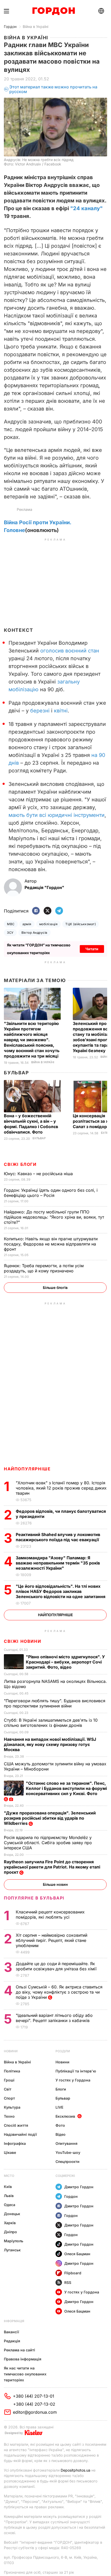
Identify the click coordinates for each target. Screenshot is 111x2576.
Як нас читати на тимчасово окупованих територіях (25, 2374)
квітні (61, 711)
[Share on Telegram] (59, 911)
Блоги (61, 2089)
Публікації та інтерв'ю (76, 2071)
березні (40, 711)
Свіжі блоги (20, 1164)
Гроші (9, 2080)
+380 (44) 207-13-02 (34, 2404)
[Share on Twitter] (47, 911)
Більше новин (55, 1884)
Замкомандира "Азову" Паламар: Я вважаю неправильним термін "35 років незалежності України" (58, 1563)
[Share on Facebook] (36, 911)
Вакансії (11, 2332)
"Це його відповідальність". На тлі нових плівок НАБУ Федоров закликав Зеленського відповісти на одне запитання (61, 1591)
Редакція (12, 2341)
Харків (10, 2223)
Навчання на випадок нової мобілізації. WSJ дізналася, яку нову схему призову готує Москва (50, 1744)
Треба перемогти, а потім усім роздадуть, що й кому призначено (44, 1268)
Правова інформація (23, 2359)
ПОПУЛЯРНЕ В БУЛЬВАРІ (34, 1898)
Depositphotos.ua (76, 2470)
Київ (8, 2187)
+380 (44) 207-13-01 (34, 2396)
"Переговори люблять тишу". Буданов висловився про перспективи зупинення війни (55, 1703)
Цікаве (10, 2152)
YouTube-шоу (68, 2152)
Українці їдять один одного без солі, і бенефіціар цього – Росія (51, 1193)
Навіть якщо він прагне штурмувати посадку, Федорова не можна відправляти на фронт (51, 1244)
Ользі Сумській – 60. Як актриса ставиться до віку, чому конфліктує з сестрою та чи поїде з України (59, 1992)
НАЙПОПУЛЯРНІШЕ (27, 1469)
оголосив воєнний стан (70, 651)
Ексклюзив (65, 2116)
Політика (12, 2071)
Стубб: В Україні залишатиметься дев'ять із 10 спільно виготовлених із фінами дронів (51, 1723)
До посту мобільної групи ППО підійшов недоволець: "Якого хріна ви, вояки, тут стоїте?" (54, 1217)
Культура (12, 2107)
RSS (68, 2282)
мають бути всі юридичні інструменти (57, 815)
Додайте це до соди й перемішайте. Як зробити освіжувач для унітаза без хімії (57, 1966)
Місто (9, 2176)
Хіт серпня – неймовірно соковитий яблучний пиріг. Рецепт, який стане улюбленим (51, 1940)
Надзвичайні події (20, 2134)
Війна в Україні (35, 26)
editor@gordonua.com (35, 2412)
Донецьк (12, 2214)
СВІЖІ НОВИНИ (22, 1641)
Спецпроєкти (68, 2161)
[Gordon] (54, 11)
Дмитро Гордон (79, 2187)
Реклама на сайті (19, 2350)
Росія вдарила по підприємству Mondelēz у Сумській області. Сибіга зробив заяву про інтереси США (48, 1843)
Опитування (66, 2143)
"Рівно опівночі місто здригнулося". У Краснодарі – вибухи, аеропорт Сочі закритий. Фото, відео (65, 1662)
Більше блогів (55, 1287)
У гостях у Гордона (73, 2080)
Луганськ (12, 2250)
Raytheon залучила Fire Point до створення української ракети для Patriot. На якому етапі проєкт (52, 1867)
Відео (61, 2134)
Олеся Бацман (77, 2254)
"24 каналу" (86, 208)
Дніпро (10, 2232)
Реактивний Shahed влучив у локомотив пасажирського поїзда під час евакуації (58, 1537)
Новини (11, 2051)
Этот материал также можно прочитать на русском (53, 89)
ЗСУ (10, 933)
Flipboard (73, 2273)
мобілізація (48, 924)
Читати (92, 949)
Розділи (63, 2051)
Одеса (10, 2205)
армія (27, 924)
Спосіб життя (16, 2125)
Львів (9, 2196)
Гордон (10, 26)
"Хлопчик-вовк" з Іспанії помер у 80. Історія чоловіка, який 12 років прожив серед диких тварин (61, 1488)
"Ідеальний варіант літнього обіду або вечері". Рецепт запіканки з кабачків (54, 2018)
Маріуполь (14, 2241)
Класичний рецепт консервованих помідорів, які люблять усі (50, 1914)
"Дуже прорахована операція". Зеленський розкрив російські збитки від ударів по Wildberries (50, 1818)
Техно (9, 2116)
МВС (11, 924)
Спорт (9, 2098)
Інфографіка (15, 2143)
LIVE (59, 2107)
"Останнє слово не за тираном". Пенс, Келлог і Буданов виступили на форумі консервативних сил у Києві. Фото (66, 1788)
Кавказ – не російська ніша (39, 1174)
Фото (60, 2125)
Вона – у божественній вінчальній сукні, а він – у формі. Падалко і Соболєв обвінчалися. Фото (31, 1124)
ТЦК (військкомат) (81, 924)
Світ (8, 2089)
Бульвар (16, 1073)
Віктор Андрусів (34, 933)
